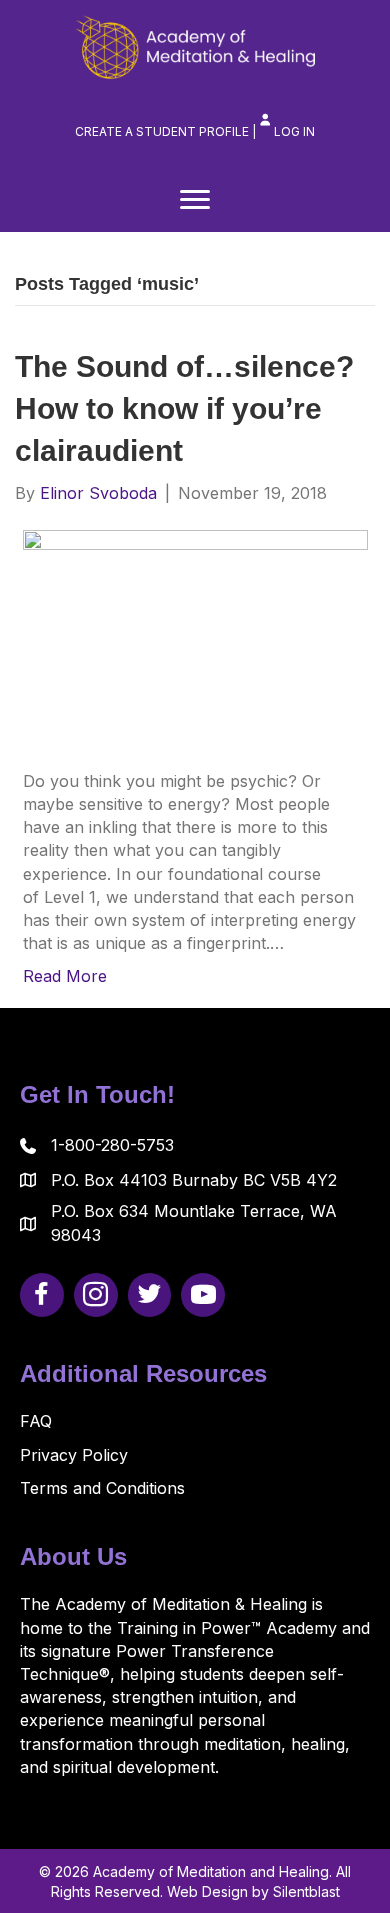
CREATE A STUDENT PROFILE (162, 131)
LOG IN (294, 131)
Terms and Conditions (102, 1488)
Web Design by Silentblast (253, 1891)
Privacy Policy (74, 1455)
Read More (65, 976)
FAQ (36, 1421)
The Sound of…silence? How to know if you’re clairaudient (184, 408)
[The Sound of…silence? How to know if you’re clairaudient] (195, 636)
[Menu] (195, 200)
